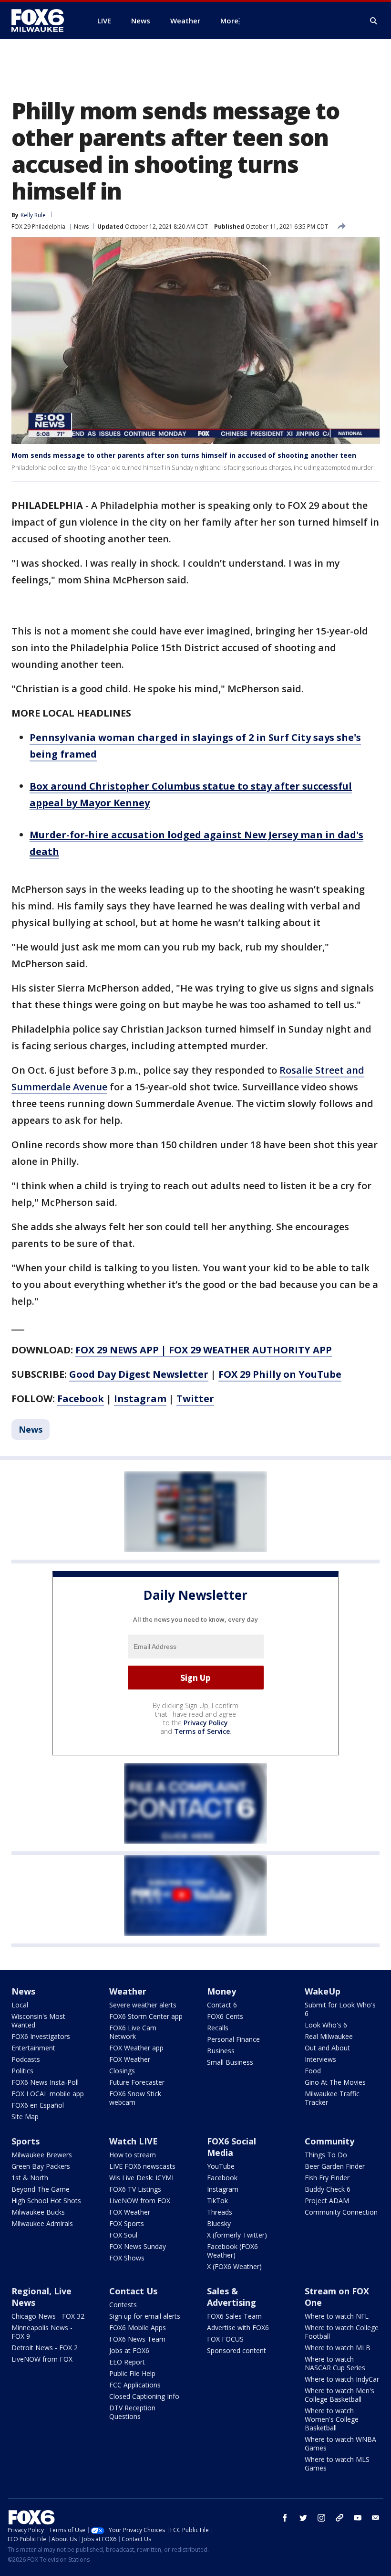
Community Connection (341, 2212)
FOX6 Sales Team (234, 2316)
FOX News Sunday (138, 2246)
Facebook (222, 2178)
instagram (321, 2518)
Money (221, 1991)
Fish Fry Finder (327, 2178)
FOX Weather (130, 2059)
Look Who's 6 (326, 2025)
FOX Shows (127, 2258)
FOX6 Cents (225, 2016)
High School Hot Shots (46, 2201)
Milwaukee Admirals (42, 2223)
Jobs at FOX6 (129, 2350)
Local (20, 2005)
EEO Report (127, 2362)
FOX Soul (123, 2235)
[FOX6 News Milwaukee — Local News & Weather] (43, 21)
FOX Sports (127, 2223)
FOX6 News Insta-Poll (45, 2082)
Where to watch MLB (338, 2348)
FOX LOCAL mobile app (48, 2094)
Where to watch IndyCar (342, 2379)
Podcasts (26, 2059)
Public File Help (132, 2373)
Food (313, 2071)
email (376, 2518)
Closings (122, 2071)
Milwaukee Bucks (38, 2212)
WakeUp (323, 1991)
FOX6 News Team (137, 2339)
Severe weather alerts (143, 2005)
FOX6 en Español (38, 2105)
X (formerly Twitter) (237, 2235)
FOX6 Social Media (232, 2147)
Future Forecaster (137, 2082)
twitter (303, 2518)
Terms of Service (202, 1731)
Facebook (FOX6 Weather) (232, 2251)
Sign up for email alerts (145, 2316)
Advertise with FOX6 (238, 2328)
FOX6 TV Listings (135, 2189)
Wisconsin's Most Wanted (38, 2021)
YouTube (221, 2166)
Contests (123, 2305)
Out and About (327, 2048)
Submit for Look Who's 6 (340, 2009)
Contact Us (133, 2291)
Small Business (230, 2062)
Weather (128, 1991)
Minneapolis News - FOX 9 (42, 2332)
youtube (358, 2518)
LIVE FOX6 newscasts (142, 2166)
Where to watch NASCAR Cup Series (335, 2363)
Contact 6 (222, 2005)
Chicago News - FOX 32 (48, 2316)
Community (329, 2141)
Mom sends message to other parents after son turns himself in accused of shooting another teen (184, 455)
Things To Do (326, 2155)
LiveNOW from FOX (140, 2201)
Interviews (320, 2059)
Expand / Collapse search (374, 21)
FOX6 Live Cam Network (133, 2032)
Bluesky (219, 2223)
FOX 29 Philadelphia (38, 227)
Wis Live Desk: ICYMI (141, 2178)
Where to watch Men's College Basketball (340, 2395)
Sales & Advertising (232, 2297)
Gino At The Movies (335, 2082)
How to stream (133, 2155)
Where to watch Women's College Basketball (332, 2419)
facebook (285, 2518)
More (229, 21)
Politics (22, 2071)
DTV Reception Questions (132, 2412)
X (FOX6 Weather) (234, 2266)
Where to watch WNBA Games (340, 2444)
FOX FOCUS (225, 2339)
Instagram (223, 2189)
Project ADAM (327, 2201)
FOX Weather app (136, 2048)
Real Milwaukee (329, 2036)
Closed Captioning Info (144, 2396)
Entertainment (33, 2048)
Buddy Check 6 (328, 2189)
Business (221, 2051)
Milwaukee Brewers (42, 2155)
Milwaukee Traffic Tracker (332, 2098)
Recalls (218, 2028)
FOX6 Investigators (41, 2036)
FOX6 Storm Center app (146, 2016)
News (81, 227)
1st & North (30, 2178)
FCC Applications (135, 2385)
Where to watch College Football (342, 2332)
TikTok (217, 2201)
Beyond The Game (41, 2189)
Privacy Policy (206, 1723)
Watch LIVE (134, 2141)
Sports (26, 2141)
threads (340, 2518)
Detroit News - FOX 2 (45, 2348)
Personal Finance (233, 2039)
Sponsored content (237, 2350)
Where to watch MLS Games (337, 2464)
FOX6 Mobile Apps (138, 2328)
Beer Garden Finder (335, 2166)
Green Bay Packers (41, 2166)
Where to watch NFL (337, 2316)
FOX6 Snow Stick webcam (135, 2098)
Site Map (25, 2117)
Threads (220, 2212)
